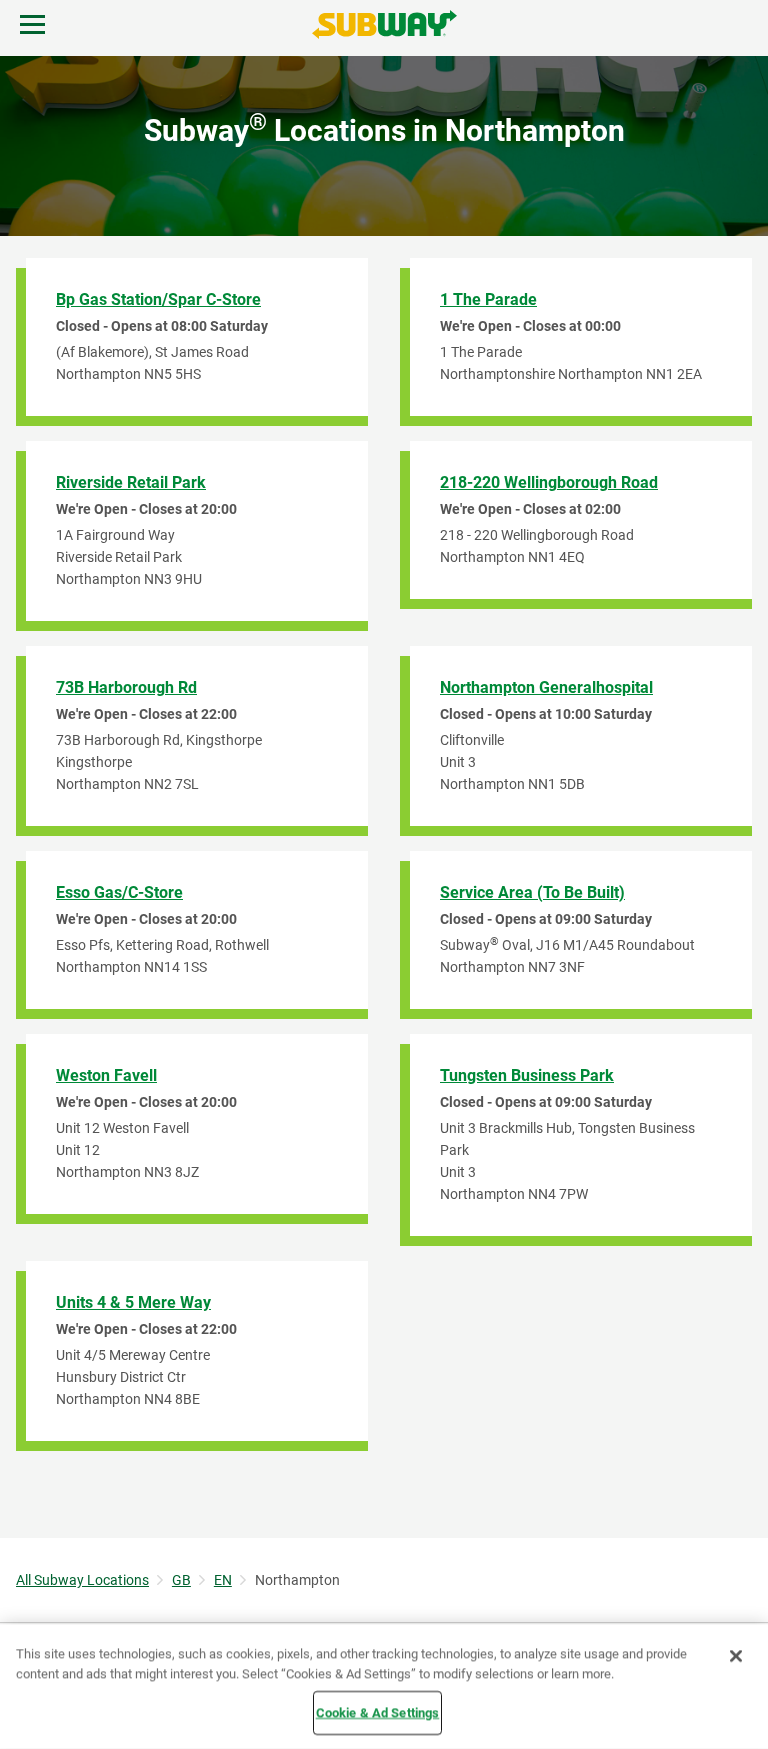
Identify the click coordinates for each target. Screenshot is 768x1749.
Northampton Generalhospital (546, 687)
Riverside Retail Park (131, 482)
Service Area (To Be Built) (532, 892)
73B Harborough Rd (126, 687)
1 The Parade (488, 299)
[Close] (736, 1656)
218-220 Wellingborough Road (549, 482)
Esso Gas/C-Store (119, 892)
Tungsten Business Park (527, 1075)
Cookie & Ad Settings (378, 1712)
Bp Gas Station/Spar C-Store (158, 299)
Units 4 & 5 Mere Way (133, 1302)
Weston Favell (106, 1075)
